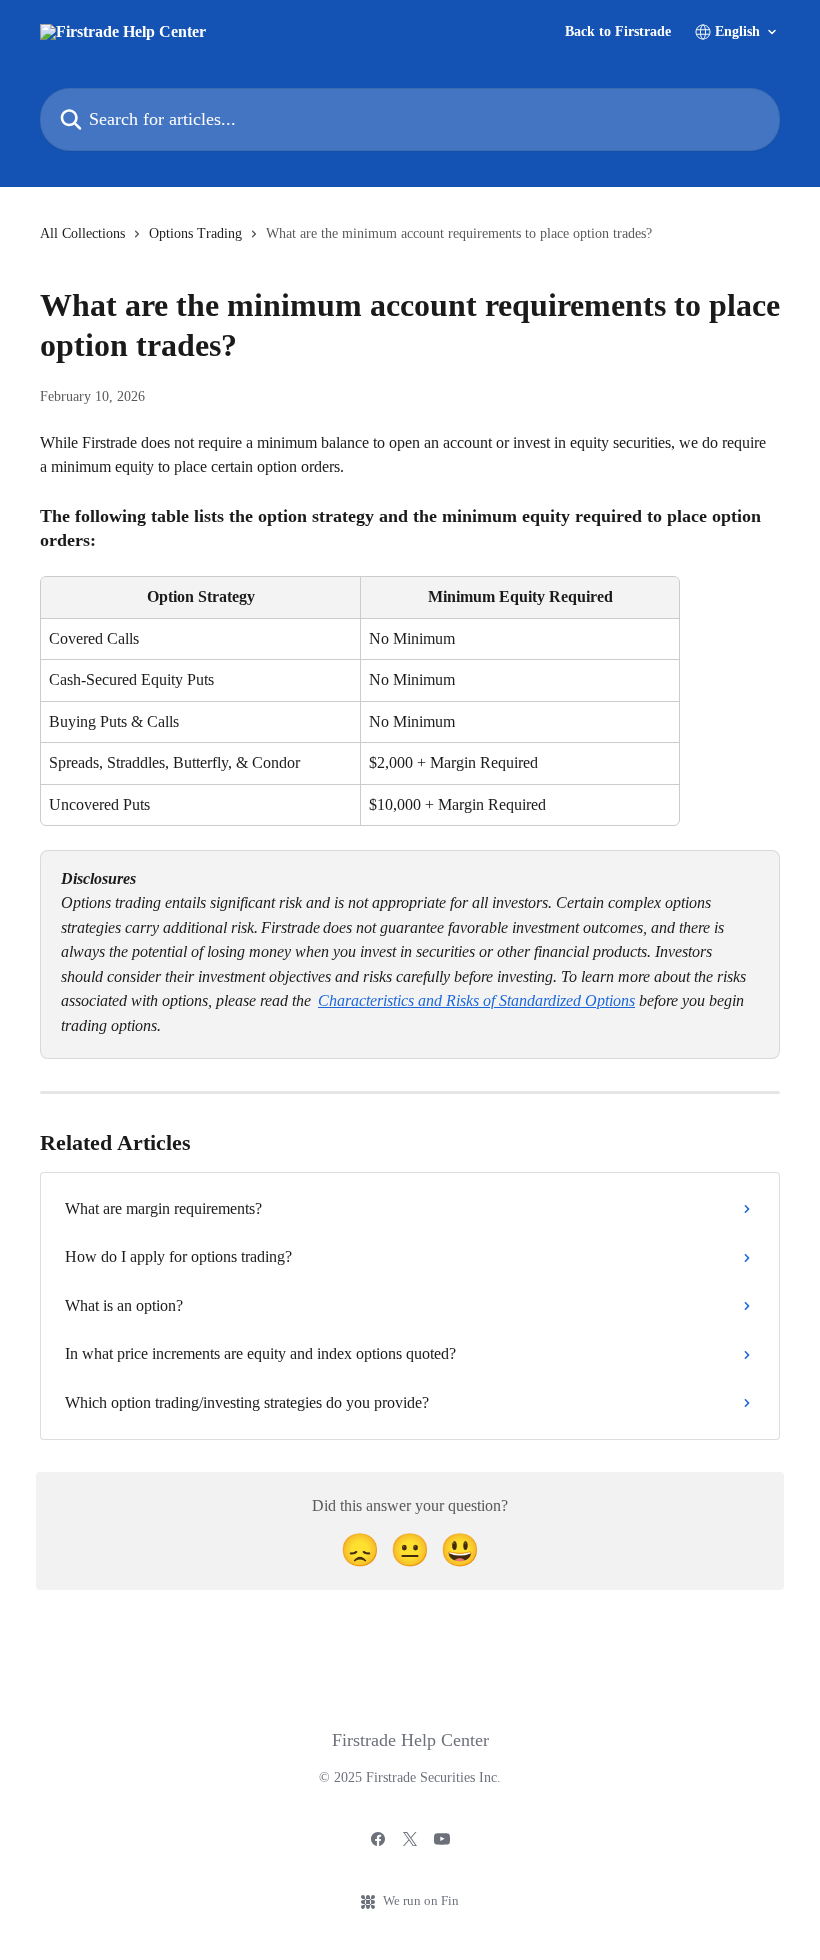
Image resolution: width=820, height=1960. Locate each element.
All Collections (82, 233)
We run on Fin (421, 1900)
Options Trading (195, 233)
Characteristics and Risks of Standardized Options (476, 1000)
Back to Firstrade (618, 32)
